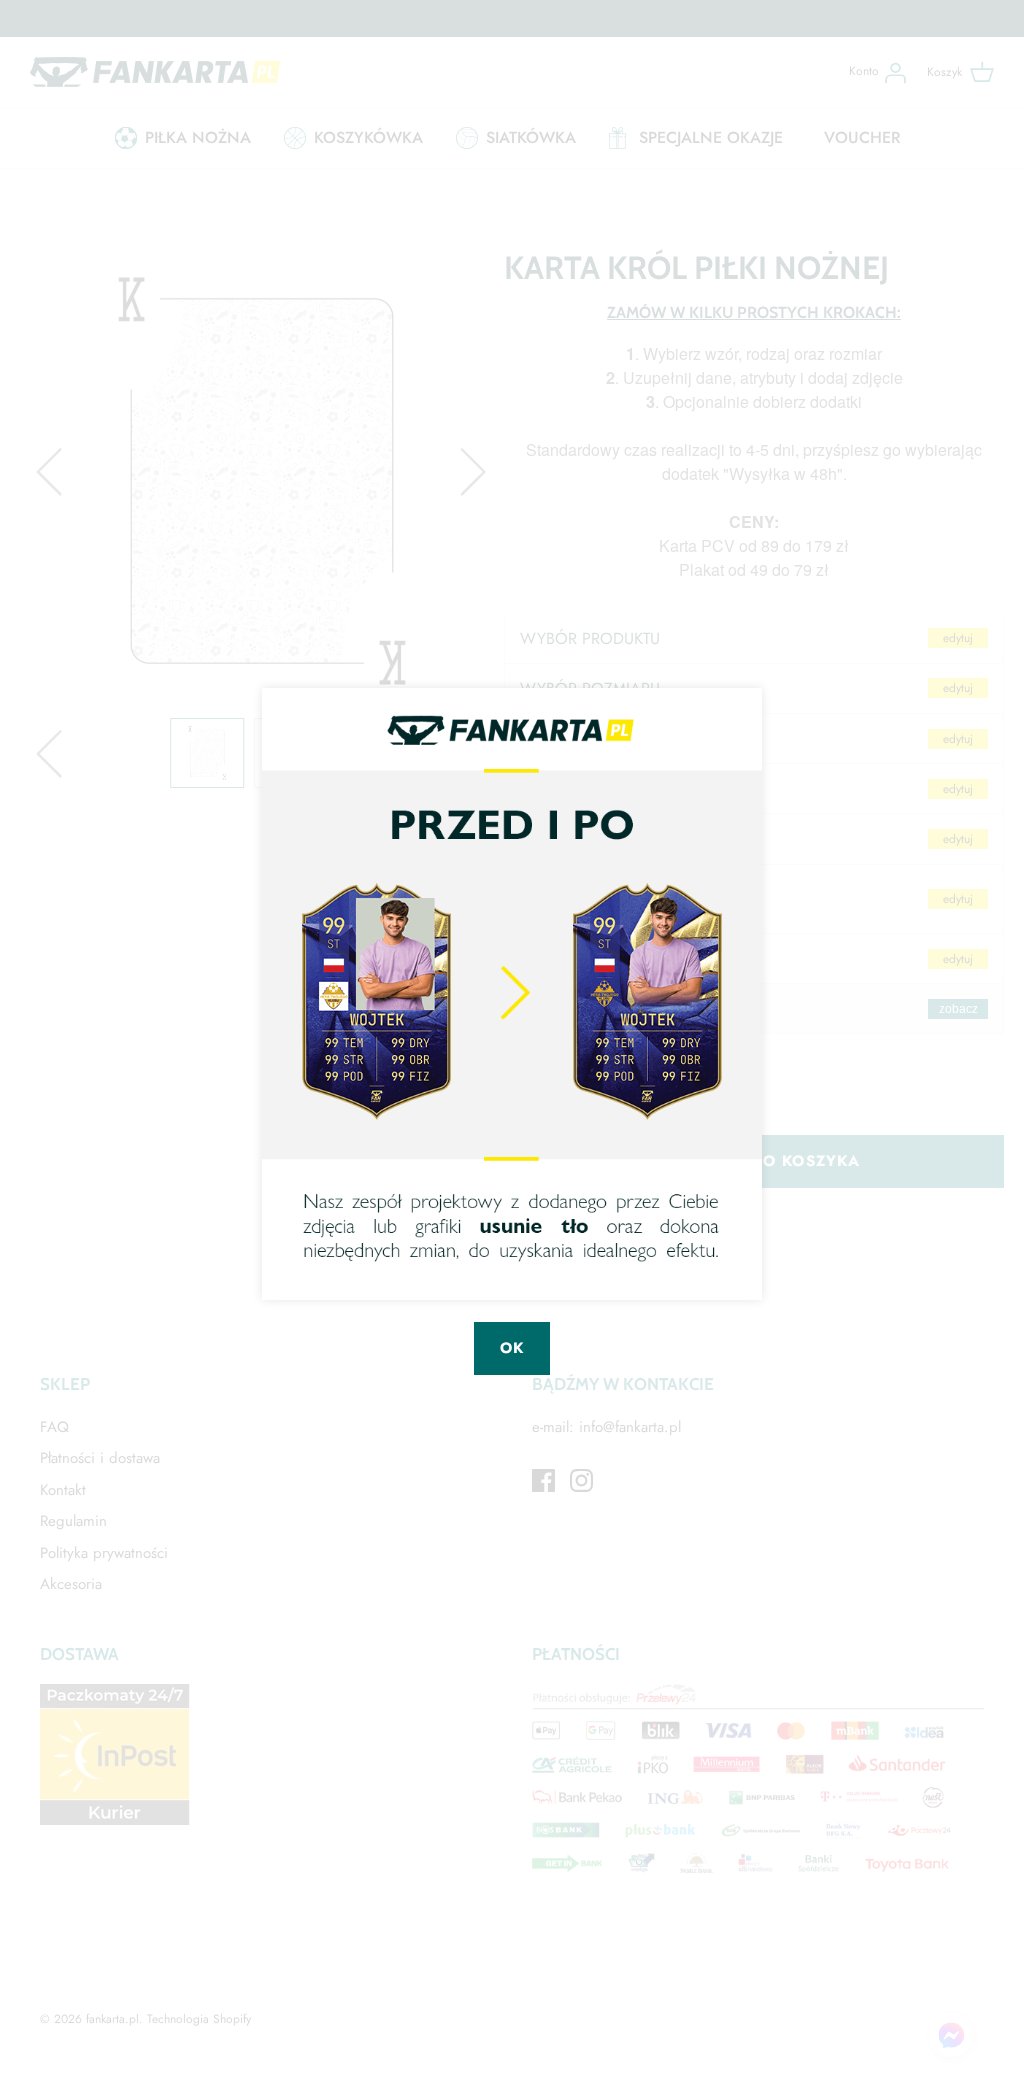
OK (512, 1348)
